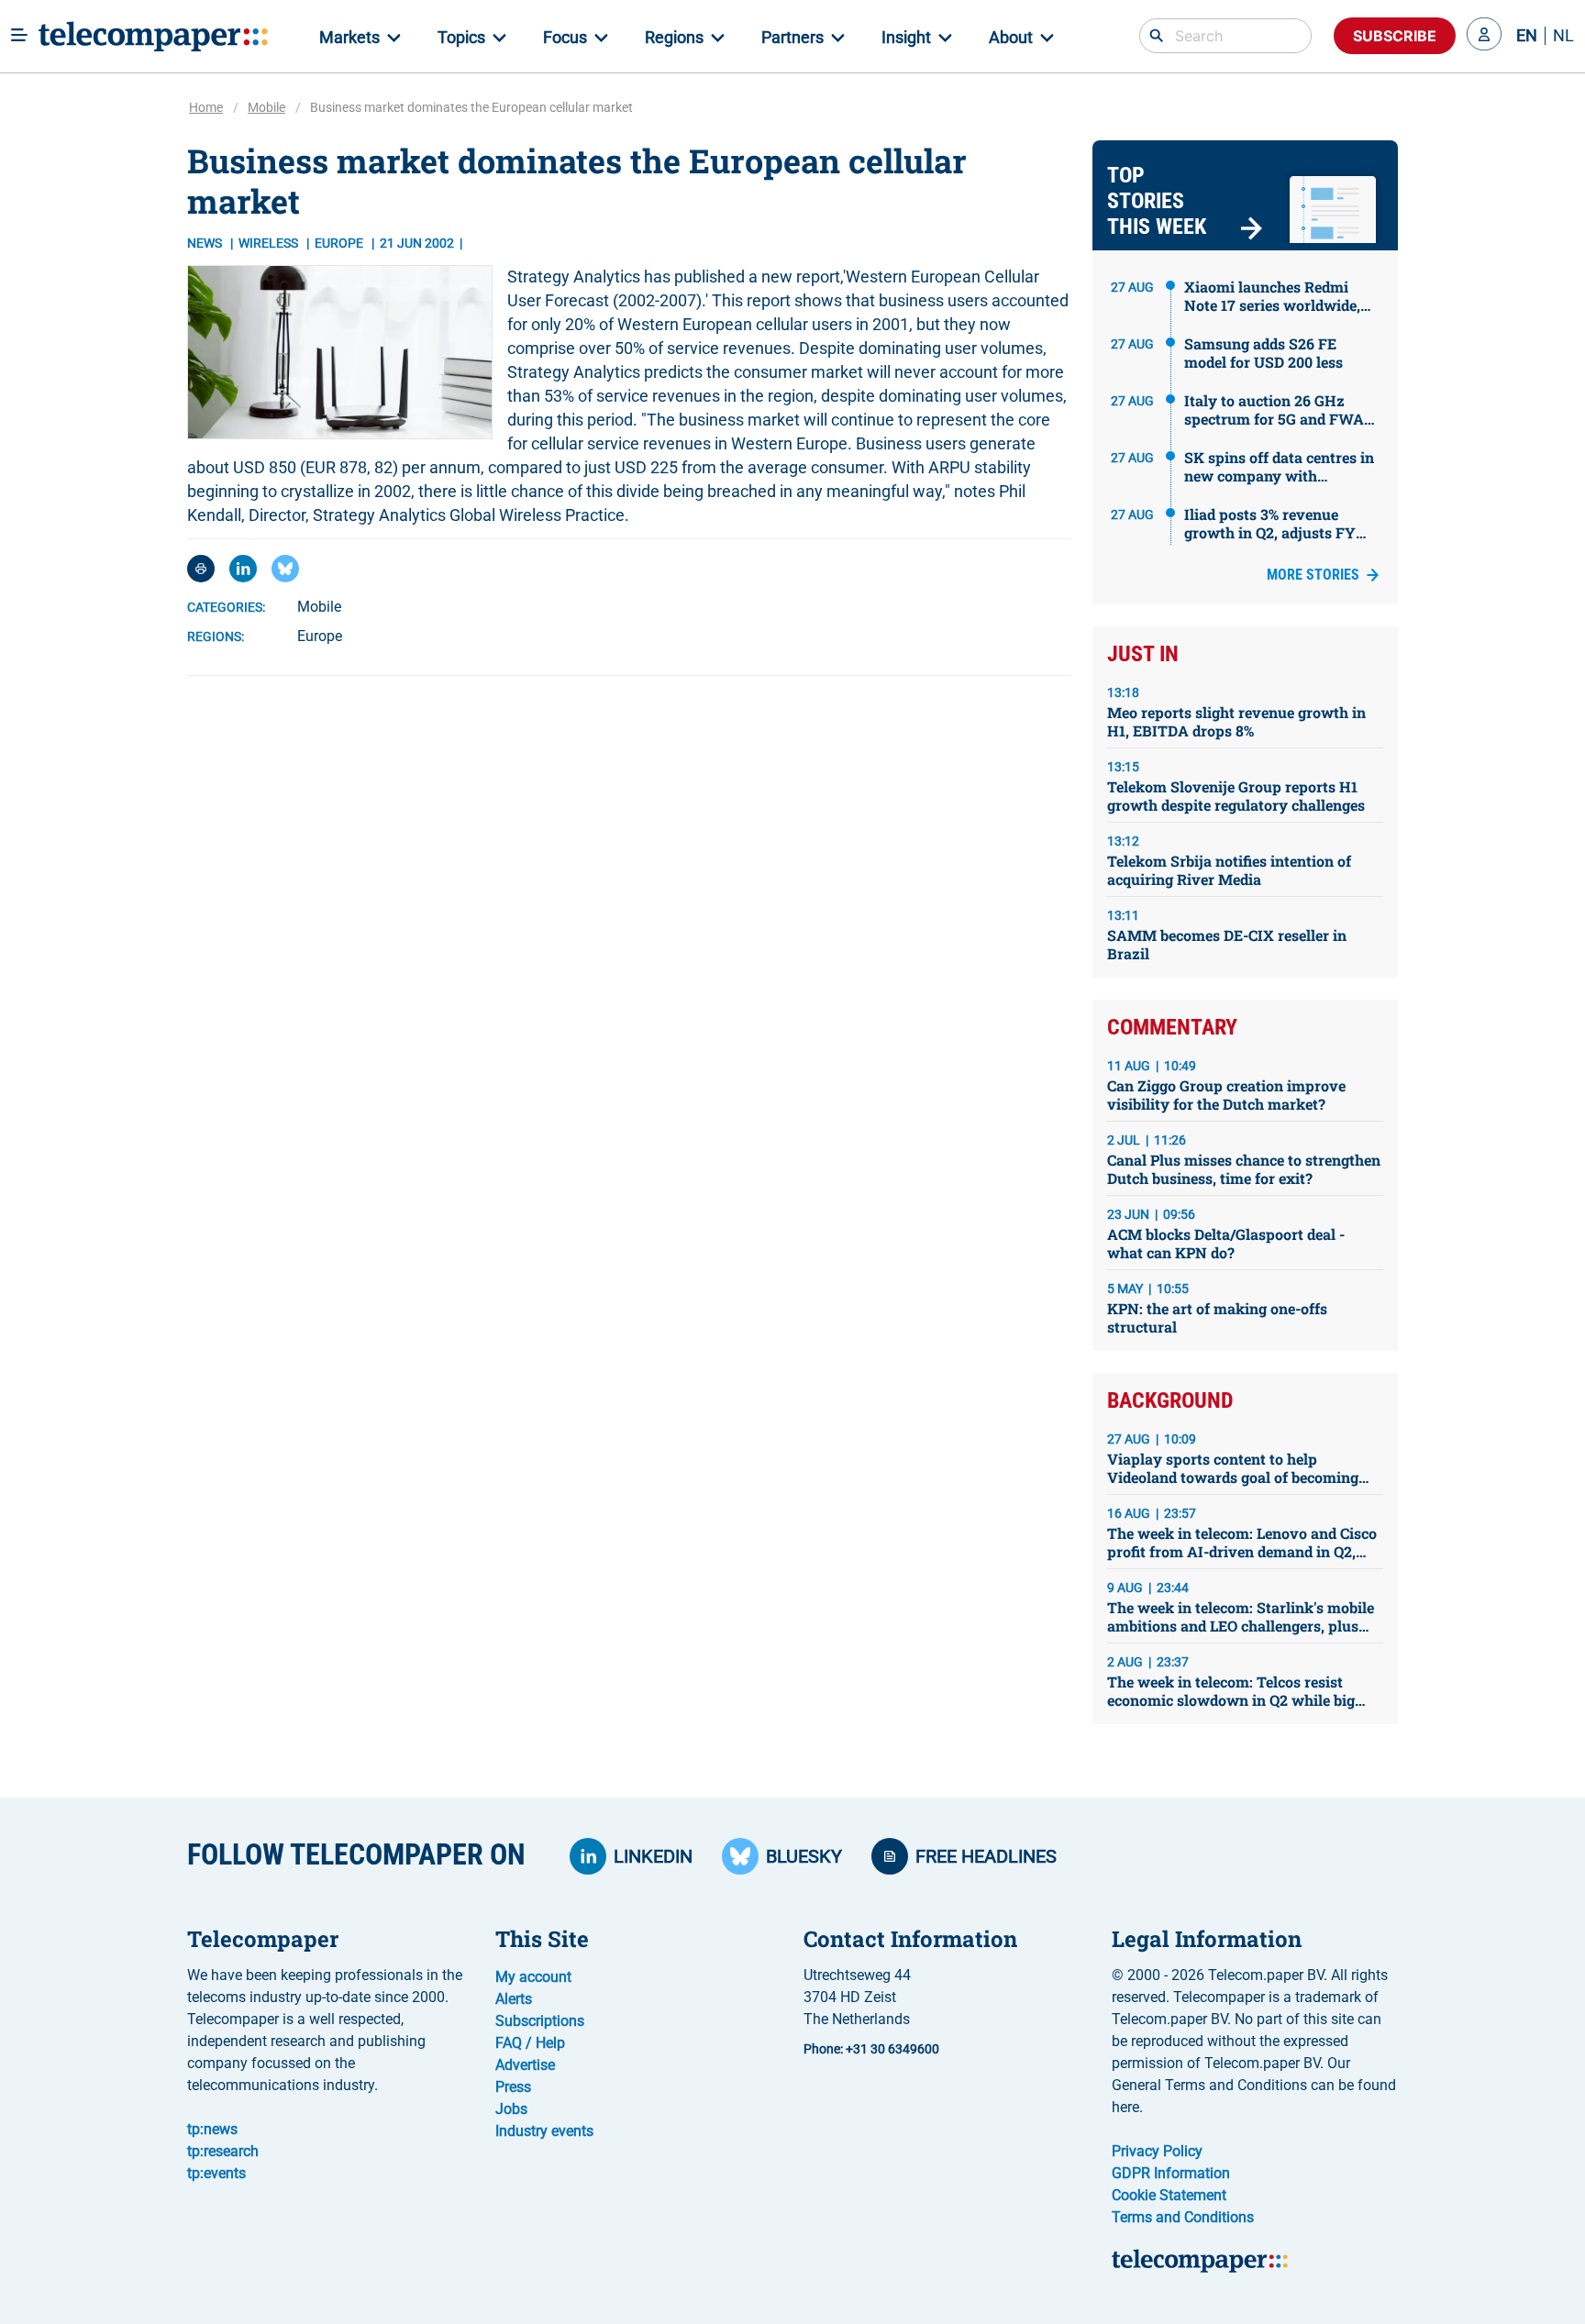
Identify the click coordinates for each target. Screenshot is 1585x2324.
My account (533, 1977)
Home (206, 107)
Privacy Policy (1157, 2151)
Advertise (525, 2065)
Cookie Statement (1169, 2195)
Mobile (266, 107)
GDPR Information (1171, 2173)
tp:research (223, 2151)
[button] (1484, 36)
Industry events (544, 2131)
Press (513, 2087)
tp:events (216, 2173)
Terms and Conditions (1183, 2217)
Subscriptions (540, 2021)
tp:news (212, 2129)
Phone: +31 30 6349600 (871, 2049)
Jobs (511, 2109)
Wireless (270, 243)
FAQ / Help (530, 2043)
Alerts (514, 1999)
